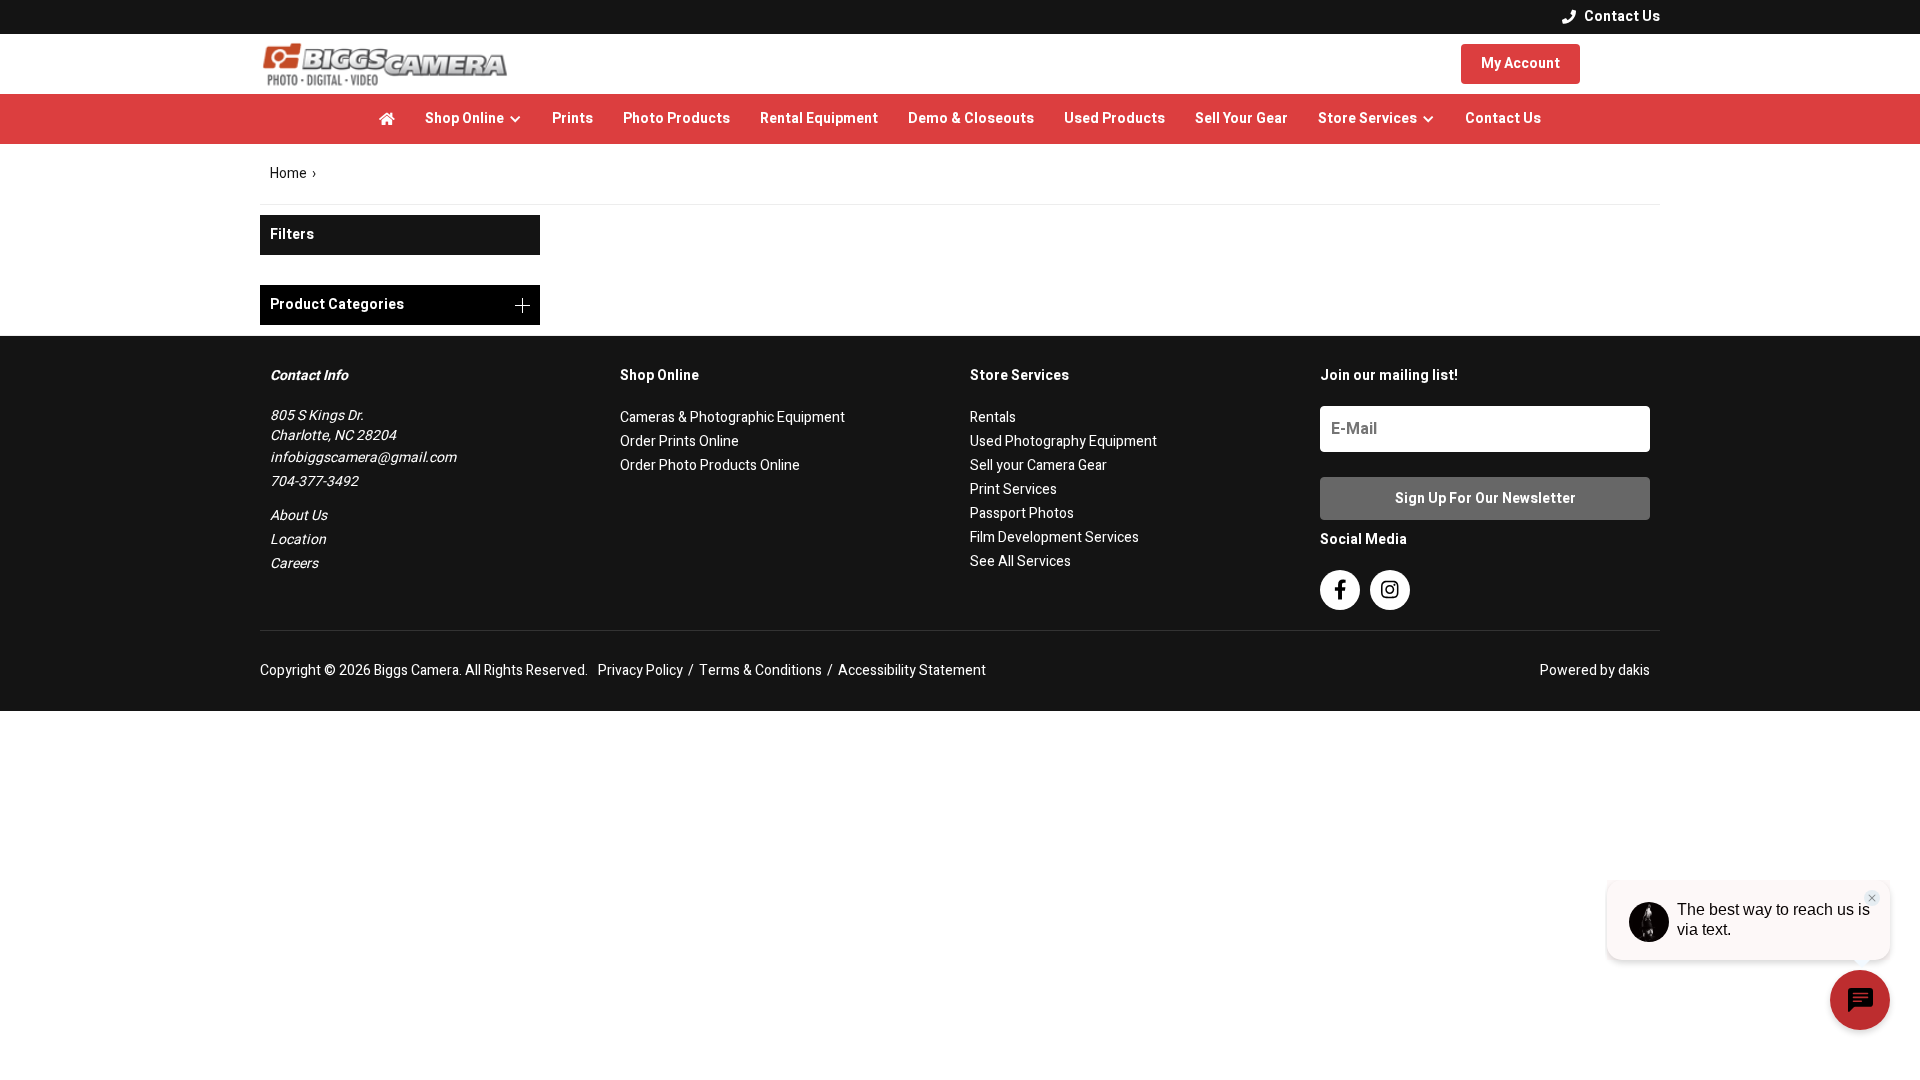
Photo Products (676, 118)
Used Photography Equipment (1063, 441)
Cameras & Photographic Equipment (732, 417)
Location (298, 539)
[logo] (385, 64)
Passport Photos (1022, 513)
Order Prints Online (679, 441)
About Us (298, 515)
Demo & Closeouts (971, 118)
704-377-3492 (314, 481)
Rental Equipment (819, 118)
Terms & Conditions (760, 671)
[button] (473, 119)
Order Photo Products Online (710, 465)
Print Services (1013, 489)
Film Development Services (1054, 537)
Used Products (1114, 118)
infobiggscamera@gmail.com (363, 457)
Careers (294, 563)
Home (288, 173)
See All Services (1020, 561)
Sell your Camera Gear (1038, 465)
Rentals (993, 417)
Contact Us (1503, 118)
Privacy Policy (640, 671)
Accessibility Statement (912, 671)
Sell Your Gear (1241, 118)
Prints (572, 118)
